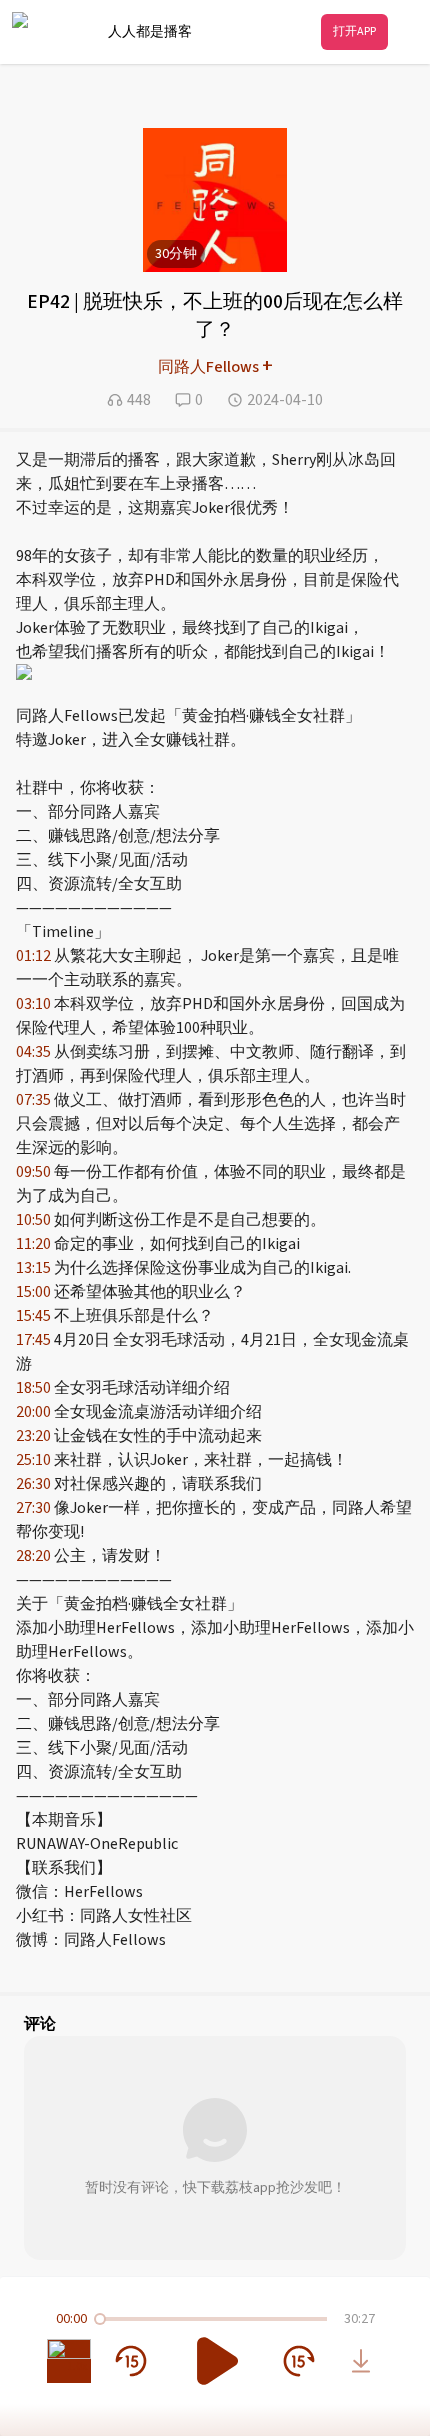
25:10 (33, 1460)
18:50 (33, 1388)
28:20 (33, 1556)
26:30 (33, 1484)
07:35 (33, 1100)
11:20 (33, 1244)
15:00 (33, 1292)
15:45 (33, 1316)
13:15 (33, 1268)
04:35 (33, 1052)
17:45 (33, 1340)
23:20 (33, 1436)
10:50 (33, 1220)
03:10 (33, 1004)
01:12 (33, 956)
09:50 (33, 1172)
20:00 (33, 1412)
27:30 (33, 1508)
